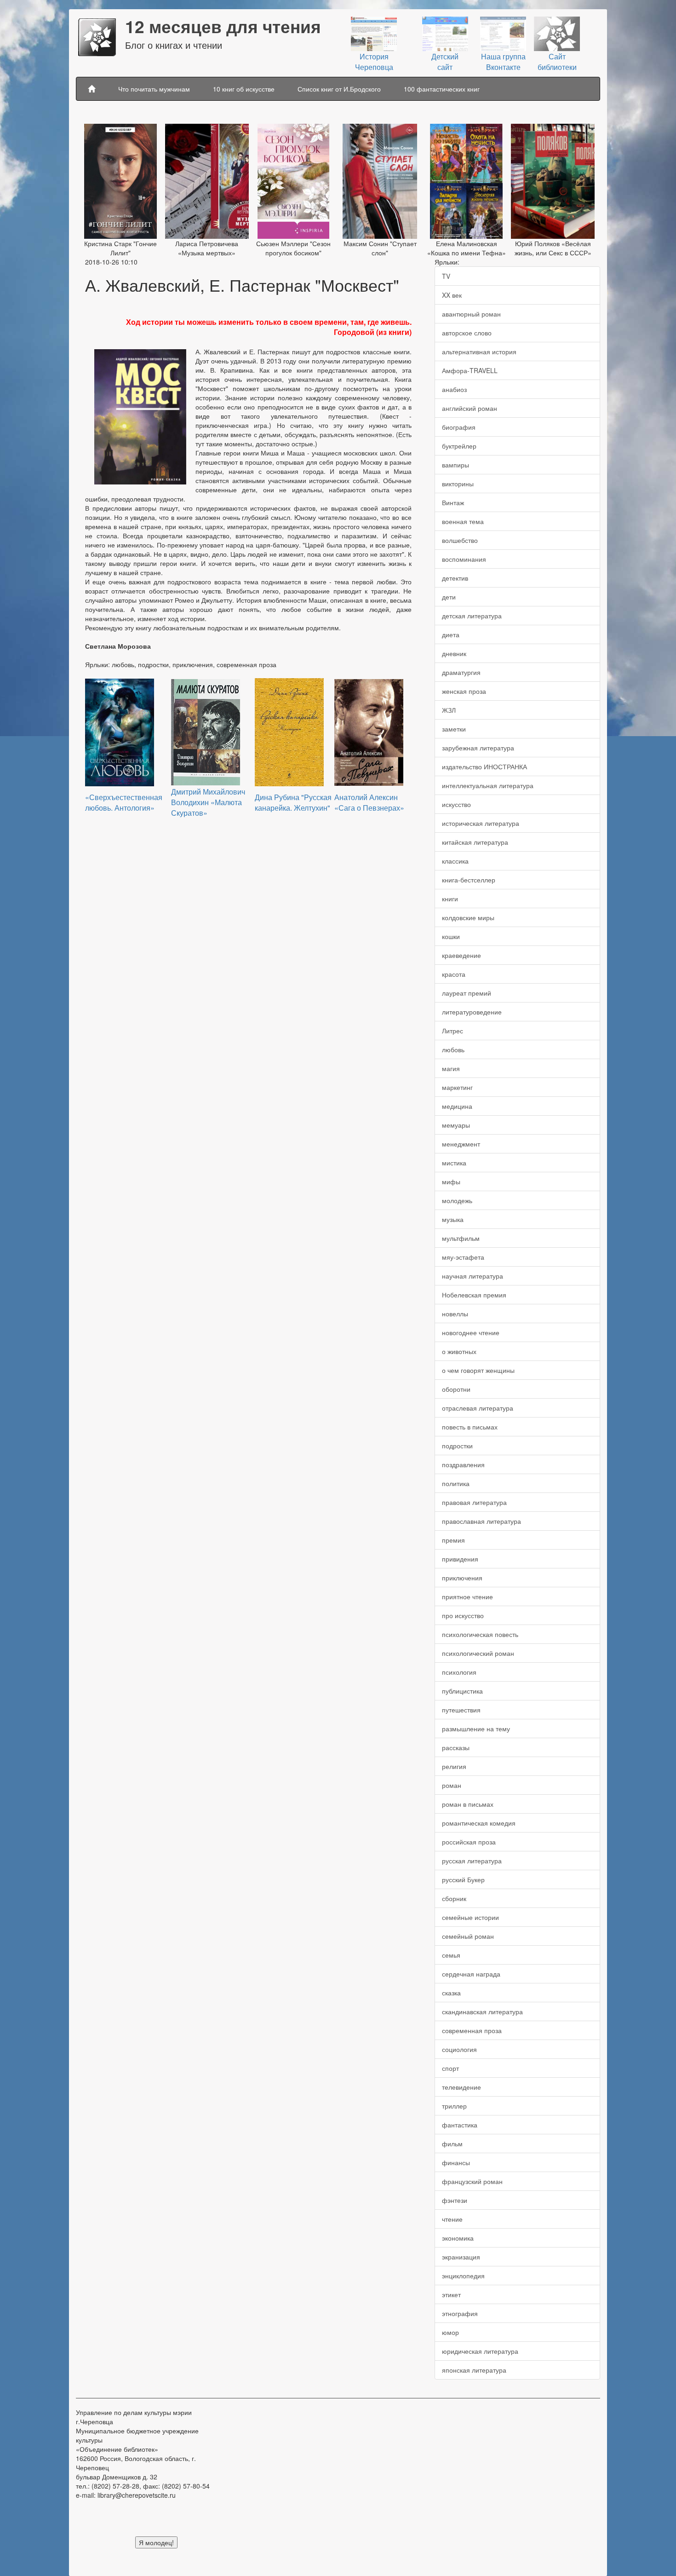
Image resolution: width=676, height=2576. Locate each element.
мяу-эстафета (463, 1257)
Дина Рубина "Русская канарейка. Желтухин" (293, 802)
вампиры (455, 465)
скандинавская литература (482, 2011)
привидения (460, 1559)
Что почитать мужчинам (154, 89)
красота (454, 974)
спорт (450, 2068)
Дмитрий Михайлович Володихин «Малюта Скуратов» (208, 802)
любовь (453, 1049)
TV (446, 276)
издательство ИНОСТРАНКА (484, 766)
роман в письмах (468, 1804)
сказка (451, 1993)
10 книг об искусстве (244, 89)
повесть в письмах (470, 1427)
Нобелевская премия (474, 1295)
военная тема (463, 521)
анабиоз (454, 389)
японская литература (474, 2370)
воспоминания (464, 559)
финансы (456, 2162)
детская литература (472, 616)
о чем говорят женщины (478, 1370)
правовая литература (474, 1502)
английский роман (470, 408)
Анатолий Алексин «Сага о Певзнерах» (369, 802)
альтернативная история (479, 352)
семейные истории (470, 1917)
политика (456, 1483)
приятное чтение (467, 1596)
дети (449, 597)
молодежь (457, 1200)
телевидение (461, 2087)
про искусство (463, 1615)
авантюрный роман (471, 314)
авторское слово (467, 333)
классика (455, 861)
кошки (451, 936)
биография (459, 427)
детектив (455, 578)
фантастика (460, 2125)
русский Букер (463, 1879)
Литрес (453, 1031)
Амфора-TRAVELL (470, 370)
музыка (453, 1219)
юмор (450, 2332)
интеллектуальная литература (488, 785)
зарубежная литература (478, 748)
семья (451, 1955)
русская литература (472, 1861)
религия (454, 1766)
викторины (458, 484)
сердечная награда (471, 1974)
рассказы (456, 1747)
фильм (452, 2144)
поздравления (463, 1464)
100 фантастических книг (442, 89)
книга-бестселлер (469, 880)
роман (452, 1785)
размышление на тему (476, 1729)
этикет (451, 2294)
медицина (457, 1106)
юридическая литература (480, 2351)
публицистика (462, 1691)
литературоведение (472, 1012)
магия (451, 1068)
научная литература (473, 1276)
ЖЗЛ (449, 710)
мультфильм (461, 1238)
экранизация (461, 2257)
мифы (451, 1181)
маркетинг (457, 1087)
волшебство (460, 540)
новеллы (455, 1314)
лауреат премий (467, 993)
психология (459, 1672)
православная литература (481, 1521)
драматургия (461, 672)
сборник (454, 1898)
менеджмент (461, 1144)
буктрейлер (459, 446)
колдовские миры (468, 917)
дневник (454, 653)
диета (451, 634)
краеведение (461, 955)
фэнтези (455, 2200)
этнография (460, 2313)
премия (453, 1540)
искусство (456, 804)
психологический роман (478, 1653)
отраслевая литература (478, 1408)
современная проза (472, 2030)
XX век (452, 295)
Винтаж (453, 502)
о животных (459, 1351)
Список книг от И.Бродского (339, 89)
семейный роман (468, 1936)
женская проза (464, 691)
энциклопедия (463, 2276)
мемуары (456, 1125)
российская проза (469, 1842)
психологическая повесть (480, 1634)
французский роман (472, 2181)
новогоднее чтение (471, 1332)
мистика (454, 1163)
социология (459, 2049)
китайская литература (475, 842)
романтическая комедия (479, 1823)
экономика (458, 2238)
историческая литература (481, 823)
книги (450, 899)
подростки (457, 1446)
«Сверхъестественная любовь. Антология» (124, 802)
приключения (462, 1578)
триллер (454, 2106)
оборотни (456, 1389)
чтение (452, 2219)
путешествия (461, 1710)
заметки (454, 729)
